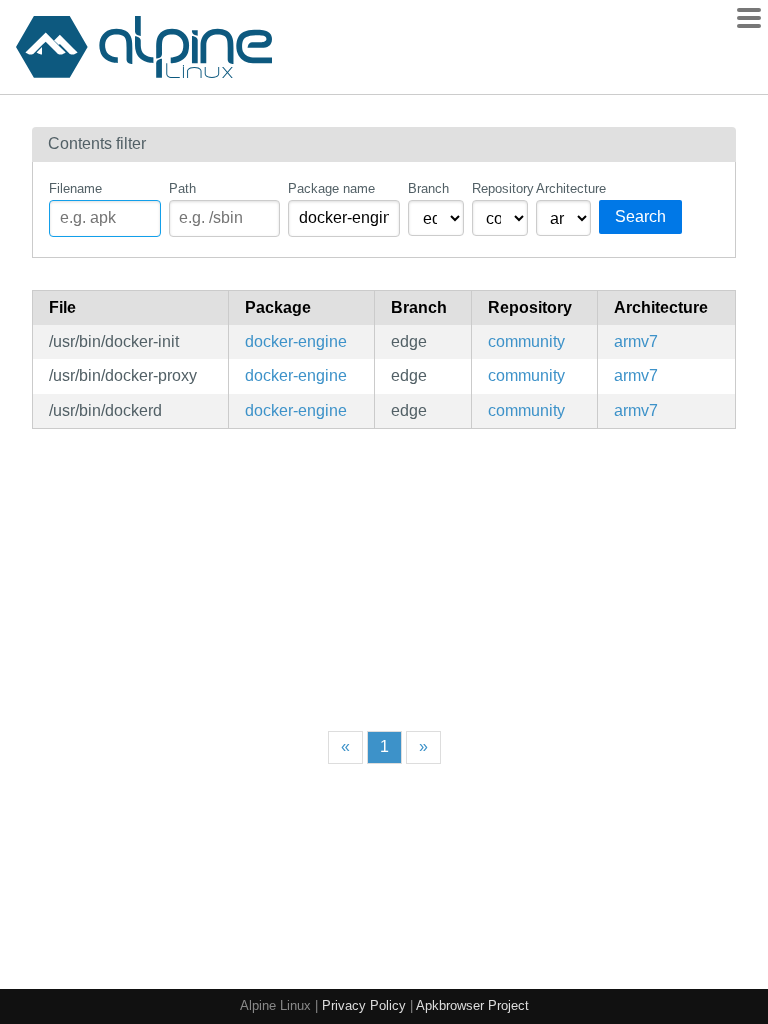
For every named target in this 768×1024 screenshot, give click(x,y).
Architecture (564, 188)
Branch (428, 188)
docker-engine (296, 341)
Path (182, 188)
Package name (331, 188)
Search (640, 216)
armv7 (636, 341)
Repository (500, 188)
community (526, 341)
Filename (75, 188)
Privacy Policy (364, 1005)
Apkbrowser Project (472, 1005)
